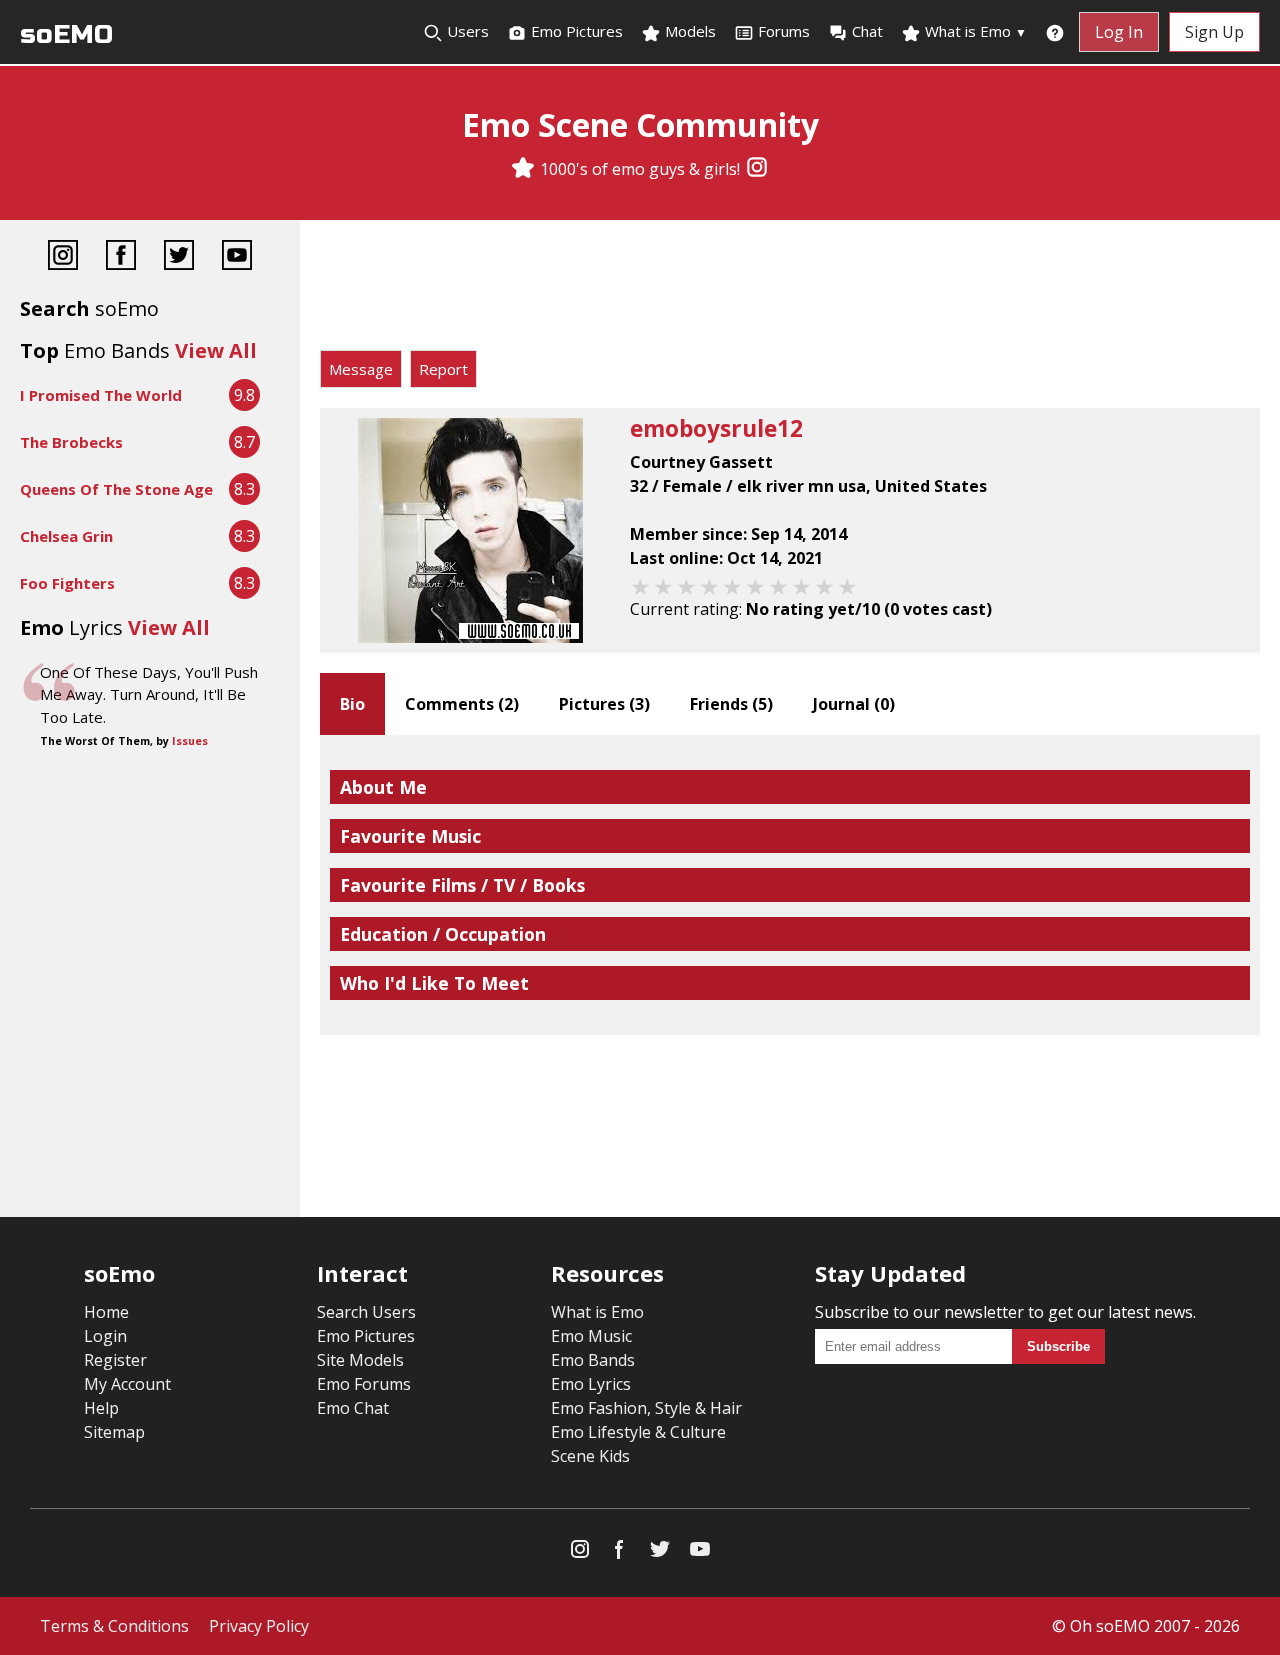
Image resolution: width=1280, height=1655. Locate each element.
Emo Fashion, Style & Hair (646, 1408)
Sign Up (1214, 32)
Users (466, 31)
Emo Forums (364, 1384)
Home (106, 1312)
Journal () (854, 704)
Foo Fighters (67, 583)
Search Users (366, 1312)
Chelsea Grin (66, 536)
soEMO (66, 34)
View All (216, 350)
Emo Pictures (575, 31)
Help (101, 1408)
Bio (352, 704)
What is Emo (974, 31)
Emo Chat (353, 1408)
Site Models (360, 1360)
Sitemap (114, 1432)
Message (361, 369)
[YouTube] (237, 257)
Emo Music (591, 1336)
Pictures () (604, 704)
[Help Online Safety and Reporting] (1055, 32)
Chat (867, 31)
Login (105, 1336)
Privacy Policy (259, 1626)
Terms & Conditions (114, 1626)
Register (115, 1360)
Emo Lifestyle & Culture (638, 1432)
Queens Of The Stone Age (116, 489)
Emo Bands (593, 1360)
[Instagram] (757, 169)
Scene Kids (590, 1456)
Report (443, 369)
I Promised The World (101, 395)
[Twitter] (179, 257)
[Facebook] (121, 257)
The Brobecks (71, 442)
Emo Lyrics (591, 1384)
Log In (1119, 32)
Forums (784, 31)
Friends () (731, 704)
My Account (127, 1384)
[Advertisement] (790, 290)
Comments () (462, 704)
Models (688, 31)
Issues (190, 741)
